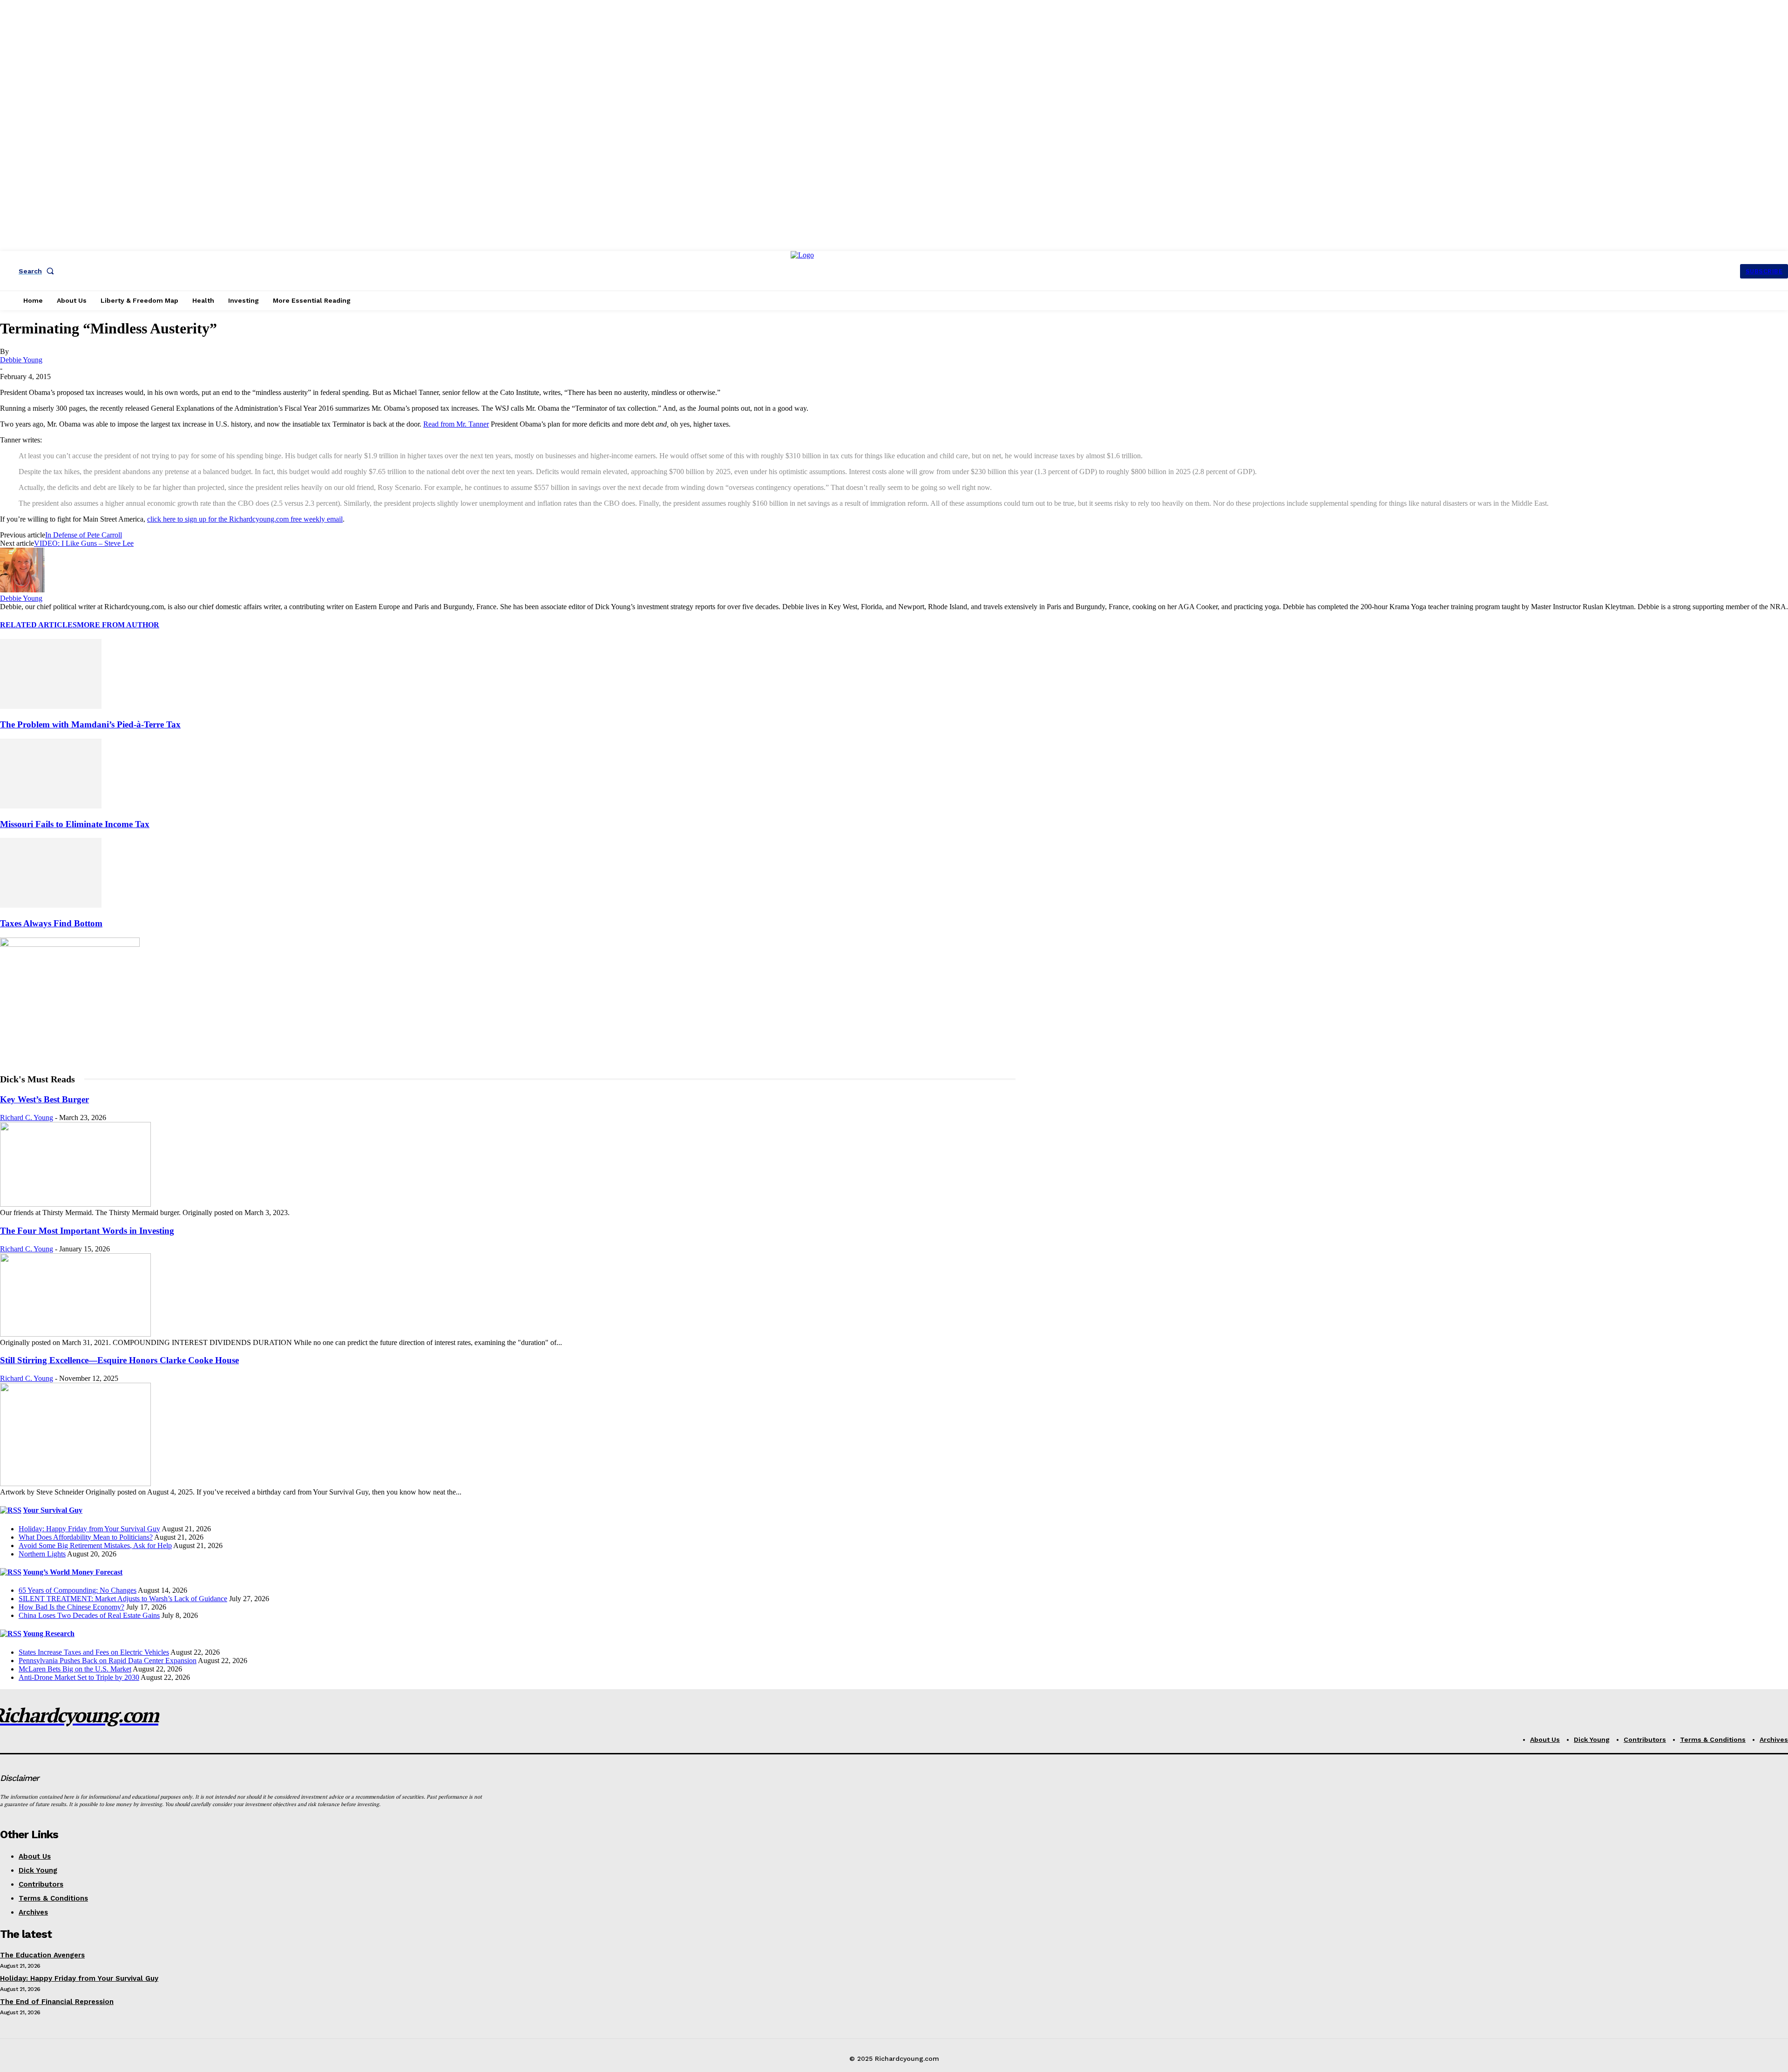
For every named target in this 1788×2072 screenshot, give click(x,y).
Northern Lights (42, 1554)
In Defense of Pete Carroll (84, 535)
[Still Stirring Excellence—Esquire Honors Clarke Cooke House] (75, 1484)
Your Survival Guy (53, 1510)
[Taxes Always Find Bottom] (51, 905)
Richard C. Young (27, 1118)
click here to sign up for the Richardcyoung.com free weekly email (245, 519)
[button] (38, 271)
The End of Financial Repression (57, 2002)
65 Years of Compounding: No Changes (78, 1590)
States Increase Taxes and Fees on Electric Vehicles (94, 1652)
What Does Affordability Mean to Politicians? (86, 1537)
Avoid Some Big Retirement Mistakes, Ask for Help (95, 1546)
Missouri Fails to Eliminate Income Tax (75, 824)
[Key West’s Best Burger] (75, 1204)
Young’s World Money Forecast (73, 1572)
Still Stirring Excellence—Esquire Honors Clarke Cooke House (119, 1360)
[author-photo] (22, 590)
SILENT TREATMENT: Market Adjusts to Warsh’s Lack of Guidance (123, 1599)
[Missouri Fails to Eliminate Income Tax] (51, 806)
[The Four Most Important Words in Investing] (75, 1334)
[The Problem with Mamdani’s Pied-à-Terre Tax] (51, 706)
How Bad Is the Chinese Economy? (71, 1607)
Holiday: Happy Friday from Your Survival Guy (89, 1529)
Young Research (49, 1634)
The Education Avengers (42, 1955)
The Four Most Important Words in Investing (87, 1231)
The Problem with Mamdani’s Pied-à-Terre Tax (90, 724)
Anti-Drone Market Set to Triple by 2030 (79, 1677)
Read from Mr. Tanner (456, 424)
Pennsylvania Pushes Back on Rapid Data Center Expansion (108, 1661)
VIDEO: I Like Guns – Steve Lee (84, 543)
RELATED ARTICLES (38, 625)
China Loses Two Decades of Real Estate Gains (89, 1615)
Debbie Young (21, 360)
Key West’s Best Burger (44, 1099)
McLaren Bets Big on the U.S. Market (75, 1669)
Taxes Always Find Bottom (51, 923)
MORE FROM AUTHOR (118, 625)
